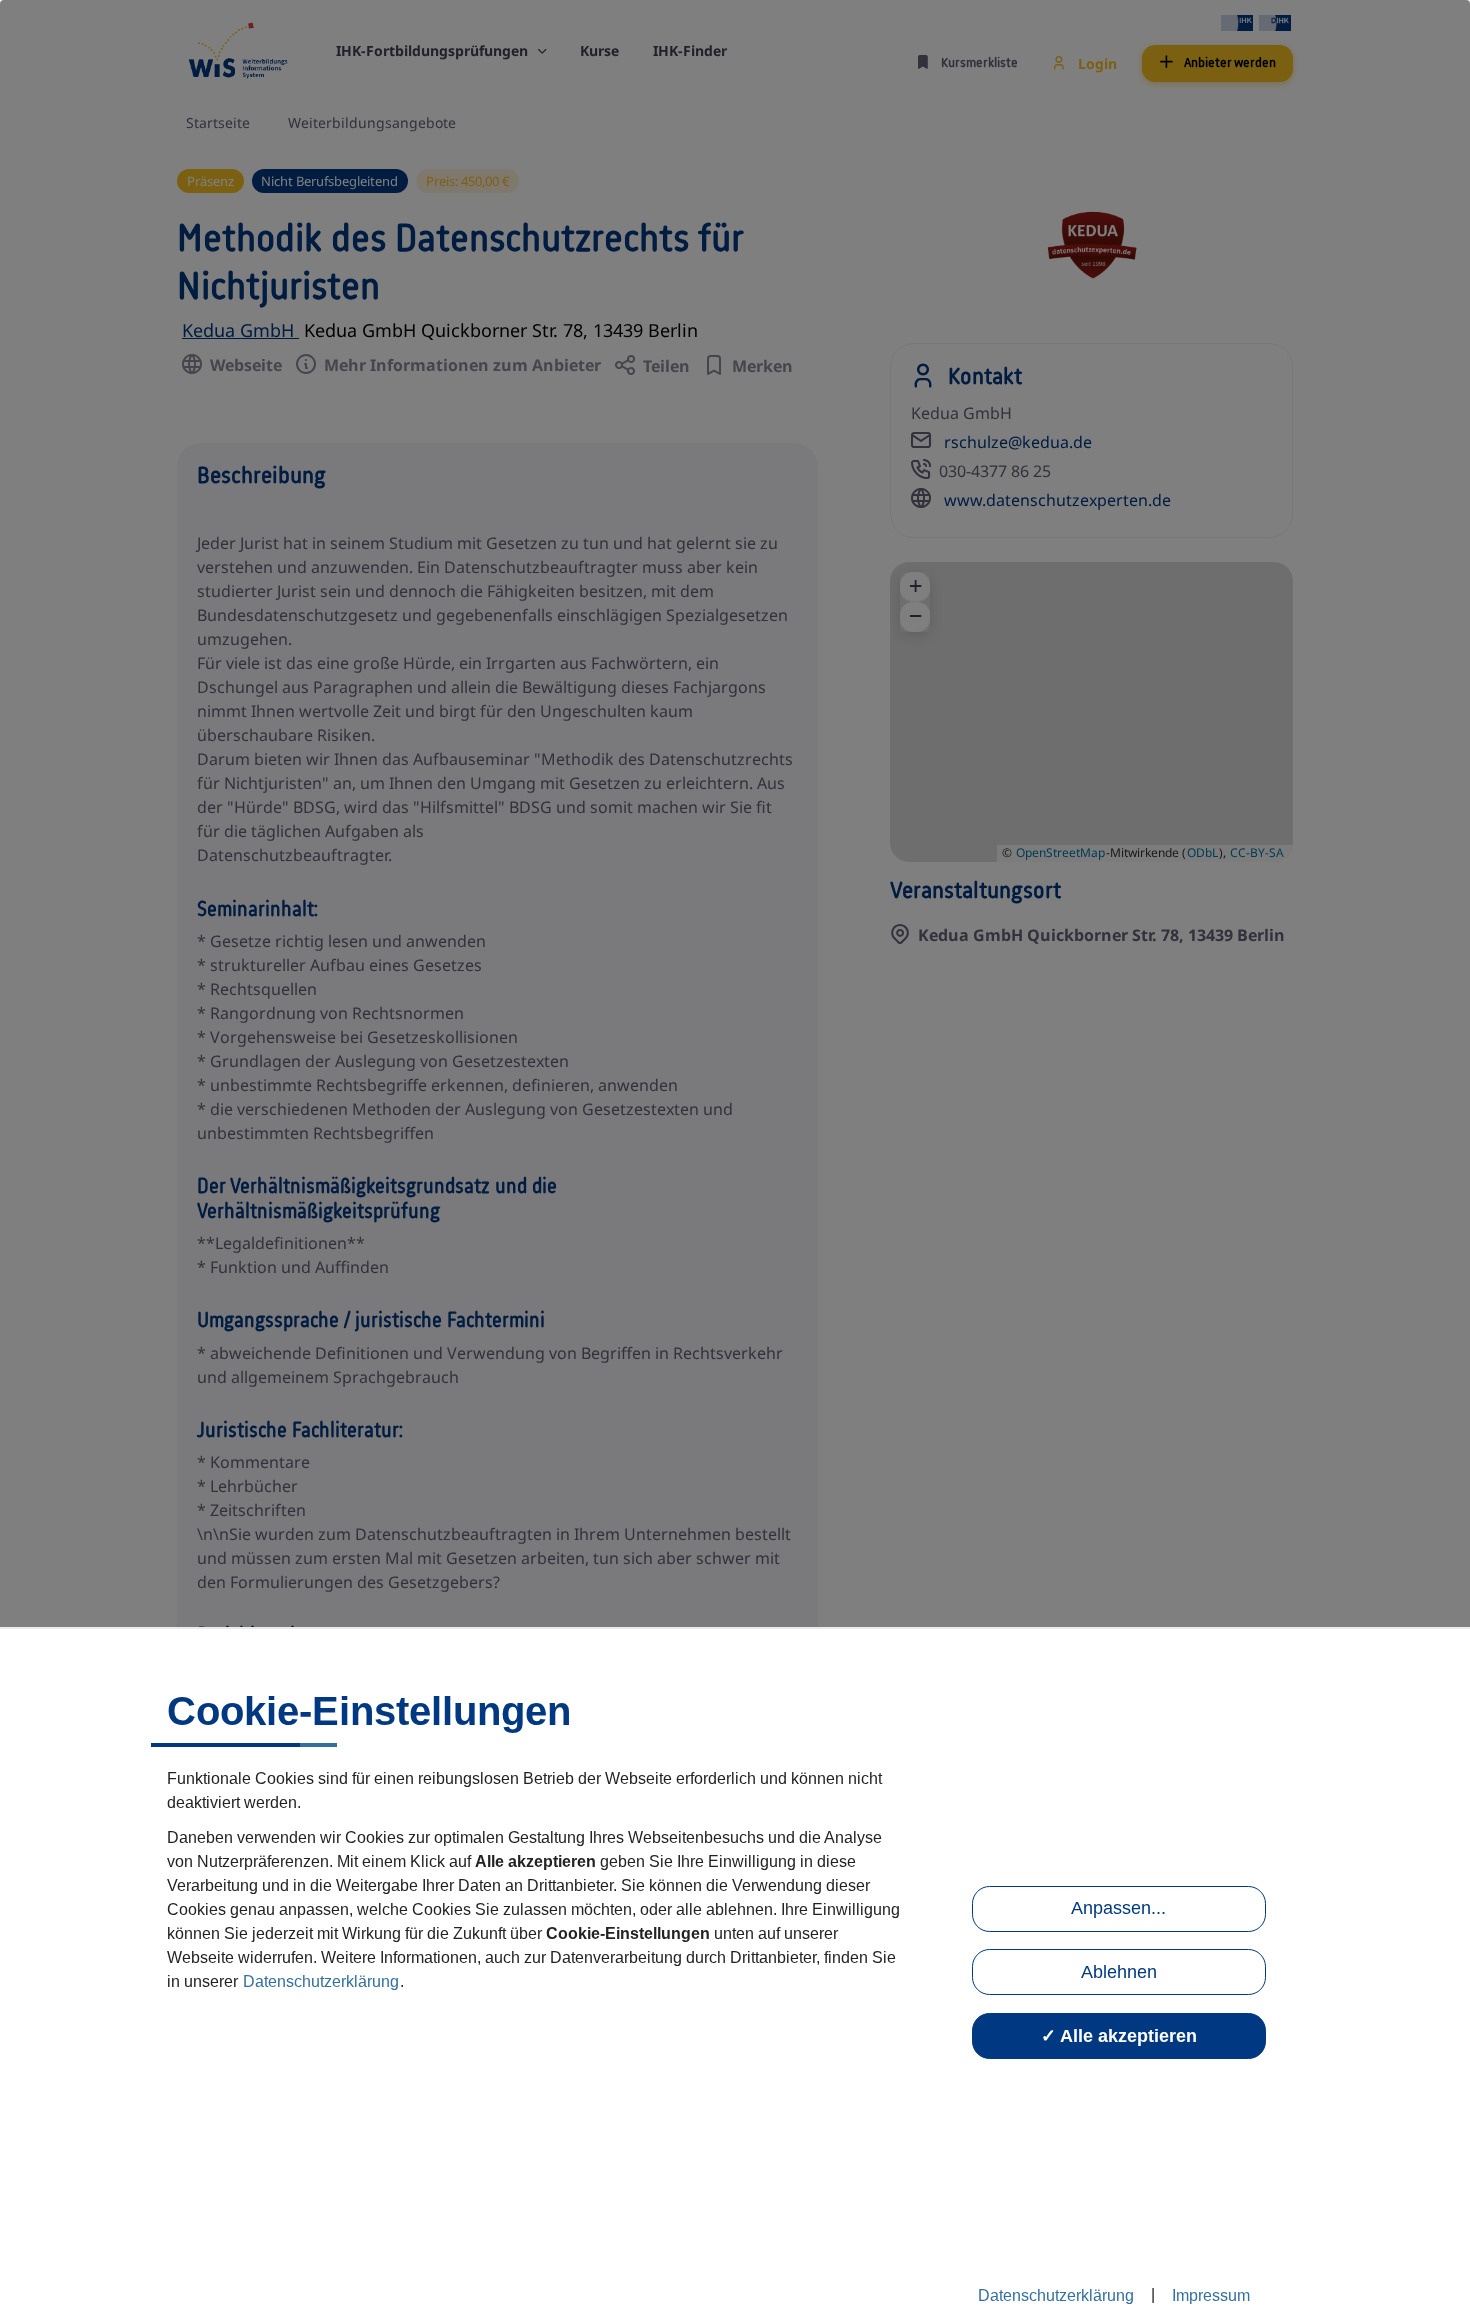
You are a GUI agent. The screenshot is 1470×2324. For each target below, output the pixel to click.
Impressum (1211, 2295)
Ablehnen (1119, 1972)
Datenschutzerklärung (321, 1981)
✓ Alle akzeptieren (1119, 2036)
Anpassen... (1118, 1908)
